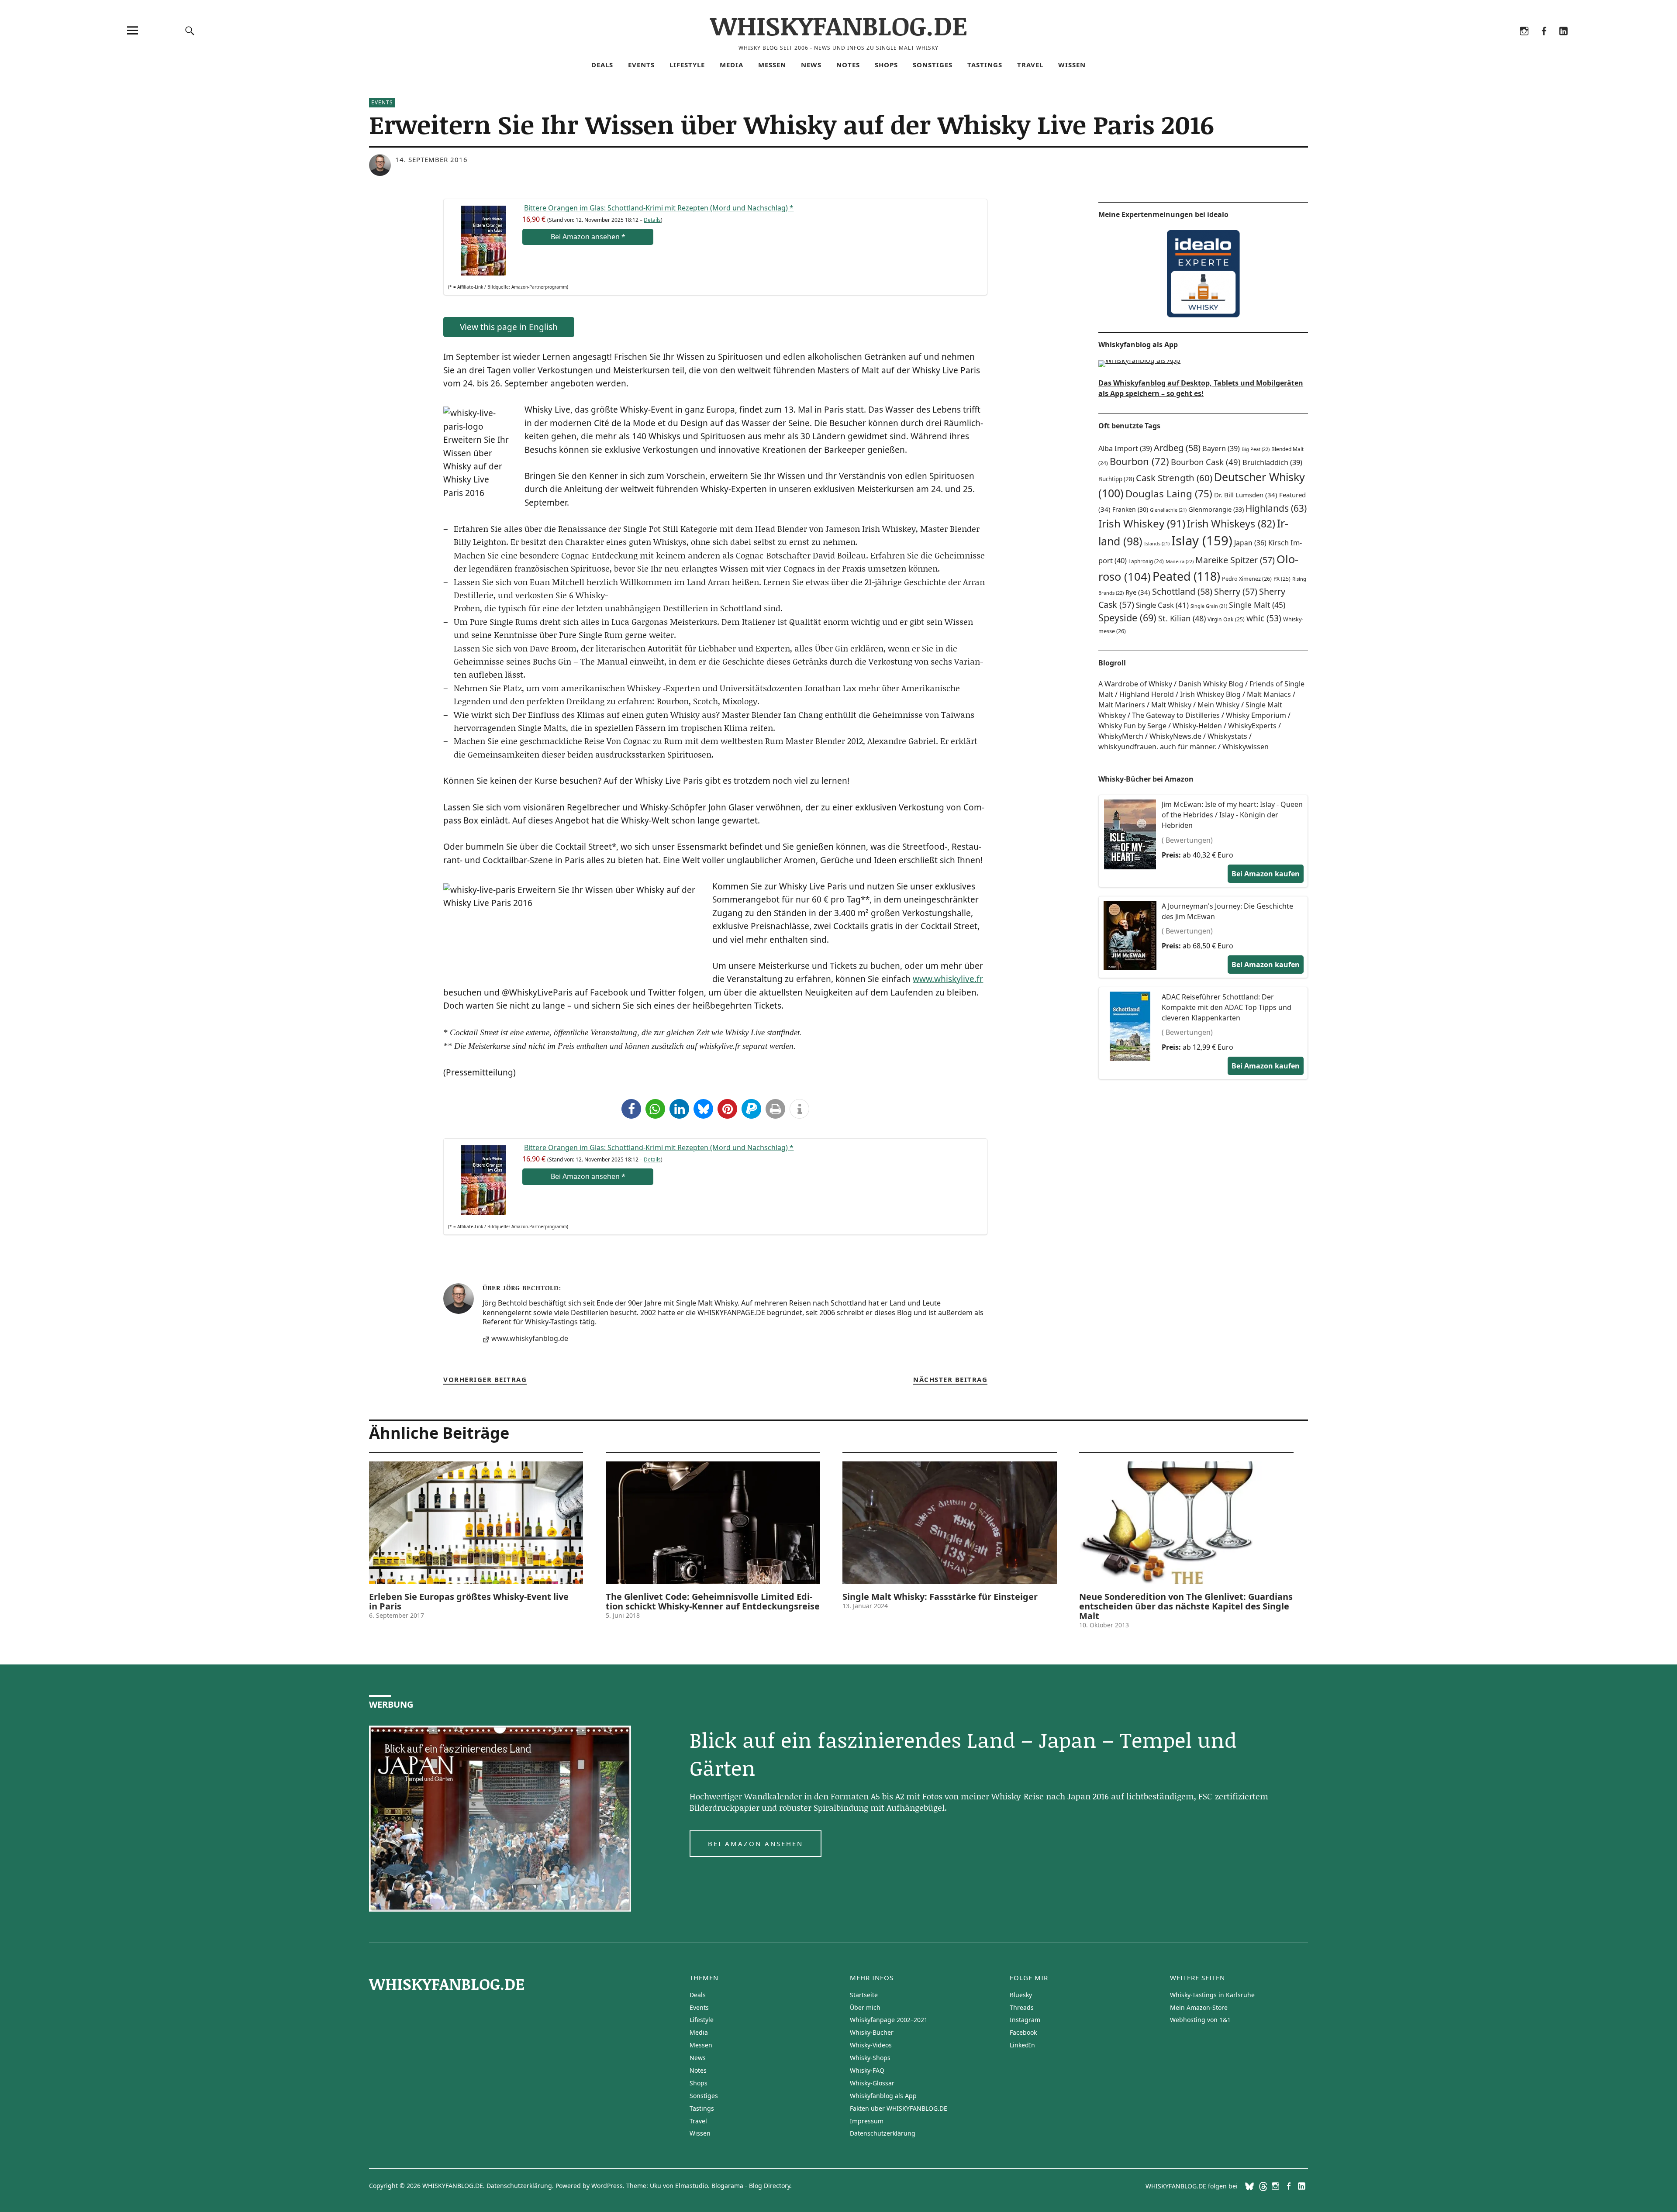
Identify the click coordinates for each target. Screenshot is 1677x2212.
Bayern (1221, 448)
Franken (1130, 509)
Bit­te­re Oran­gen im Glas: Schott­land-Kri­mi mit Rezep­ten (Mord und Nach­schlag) (659, 208)
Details (652, 220)
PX (1282, 579)
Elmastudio (692, 2186)
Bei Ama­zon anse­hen (588, 237)
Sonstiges (933, 65)
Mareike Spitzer (1235, 560)
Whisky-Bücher (872, 2032)
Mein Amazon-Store (1199, 2007)
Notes (848, 65)
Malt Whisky (1171, 705)
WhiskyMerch (1121, 736)
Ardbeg (1177, 448)
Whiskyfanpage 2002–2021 (889, 2020)
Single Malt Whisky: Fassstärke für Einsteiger (940, 1597)
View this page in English (509, 327)
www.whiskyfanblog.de (530, 1339)
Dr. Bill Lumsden (1246, 495)
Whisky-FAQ (867, 2070)
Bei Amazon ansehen (756, 1843)
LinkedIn (1563, 42)
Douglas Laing (1169, 494)
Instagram (1524, 42)
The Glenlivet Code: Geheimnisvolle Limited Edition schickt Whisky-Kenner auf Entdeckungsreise (713, 1601)
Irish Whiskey (1142, 523)
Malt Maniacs (1269, 694)
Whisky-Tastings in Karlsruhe (1212, 1995)
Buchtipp (1116, 479)
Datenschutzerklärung (883, 2133)
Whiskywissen (1246, 747)
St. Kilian (1182, 618)
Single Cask (1162, 605)
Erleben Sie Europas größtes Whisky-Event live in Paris (469, 1601)
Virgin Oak (1226, 619)
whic (1264, 618)
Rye (1138, 592)
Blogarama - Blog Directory (751, 2186)
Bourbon (1139, 461)
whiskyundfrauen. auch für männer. (1157, 747)
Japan (1250, 543)
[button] (631, 1109)
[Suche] (190, 30)
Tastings (985, 65)
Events (641, 65)
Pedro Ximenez (1247, 579)
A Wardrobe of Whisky (1135, 684)
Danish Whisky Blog (1211, 684)
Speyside (1127, 618)
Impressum (867, 2121)
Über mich (865, 2007)
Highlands (1276, 508)
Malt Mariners (1122, 705)
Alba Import (1125, 448)
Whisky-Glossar (872, 2083)
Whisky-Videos (871, 2045)
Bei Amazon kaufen (1266, 874)
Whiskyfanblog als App (883, 2096)
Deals (602, 65)
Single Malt (1257, 605)
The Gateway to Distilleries (1176, 715)
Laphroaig (1146, 561)
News (811, 65)
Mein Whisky (1218, 705)
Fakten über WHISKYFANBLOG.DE (899, 2108)
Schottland (1182, 591)
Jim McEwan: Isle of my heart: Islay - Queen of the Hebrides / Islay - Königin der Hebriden (1232, 815)
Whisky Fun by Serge (1132, 726)
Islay (1202, 541)
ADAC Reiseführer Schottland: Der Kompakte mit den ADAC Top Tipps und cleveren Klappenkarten (1227, 1007)
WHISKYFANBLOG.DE (839, 25)
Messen (772, 65)
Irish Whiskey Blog (1210, 694)
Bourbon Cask (1206, 462)
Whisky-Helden (1197, 726)
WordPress (607, 2186)
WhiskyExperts (1252, 726)
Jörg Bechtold (531, 1288)
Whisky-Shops (870, 2058)
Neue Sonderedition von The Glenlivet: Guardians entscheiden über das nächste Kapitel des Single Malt (1186, 1606)
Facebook (1544, 42)
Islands (1157, 544)
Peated (1186, 576)
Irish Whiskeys (1231, 524)
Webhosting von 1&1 (1200, 2020)
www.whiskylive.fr (948, 979)
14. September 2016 (431, 159)
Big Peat (1256, 449)
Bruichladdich (1272, 462)
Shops (886, 65)
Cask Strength (1174, 478)
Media (732, 65)
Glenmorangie (1216, 509)
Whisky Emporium (1256, 715)
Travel (1030, 65)
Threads (1504, 42)
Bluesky (1485, 42)
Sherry (1236, 591)
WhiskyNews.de (1175, 736)
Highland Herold (1147, 694)
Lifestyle (687, 65)
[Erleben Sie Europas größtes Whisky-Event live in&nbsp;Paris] (476, 1523)
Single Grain (1209, 606)
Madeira (1180, 561)
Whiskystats (1227, 736)
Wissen (1072, 65)
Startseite (864, 1995)
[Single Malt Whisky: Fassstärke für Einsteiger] (950, 1523)
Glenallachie (1168, 510)
